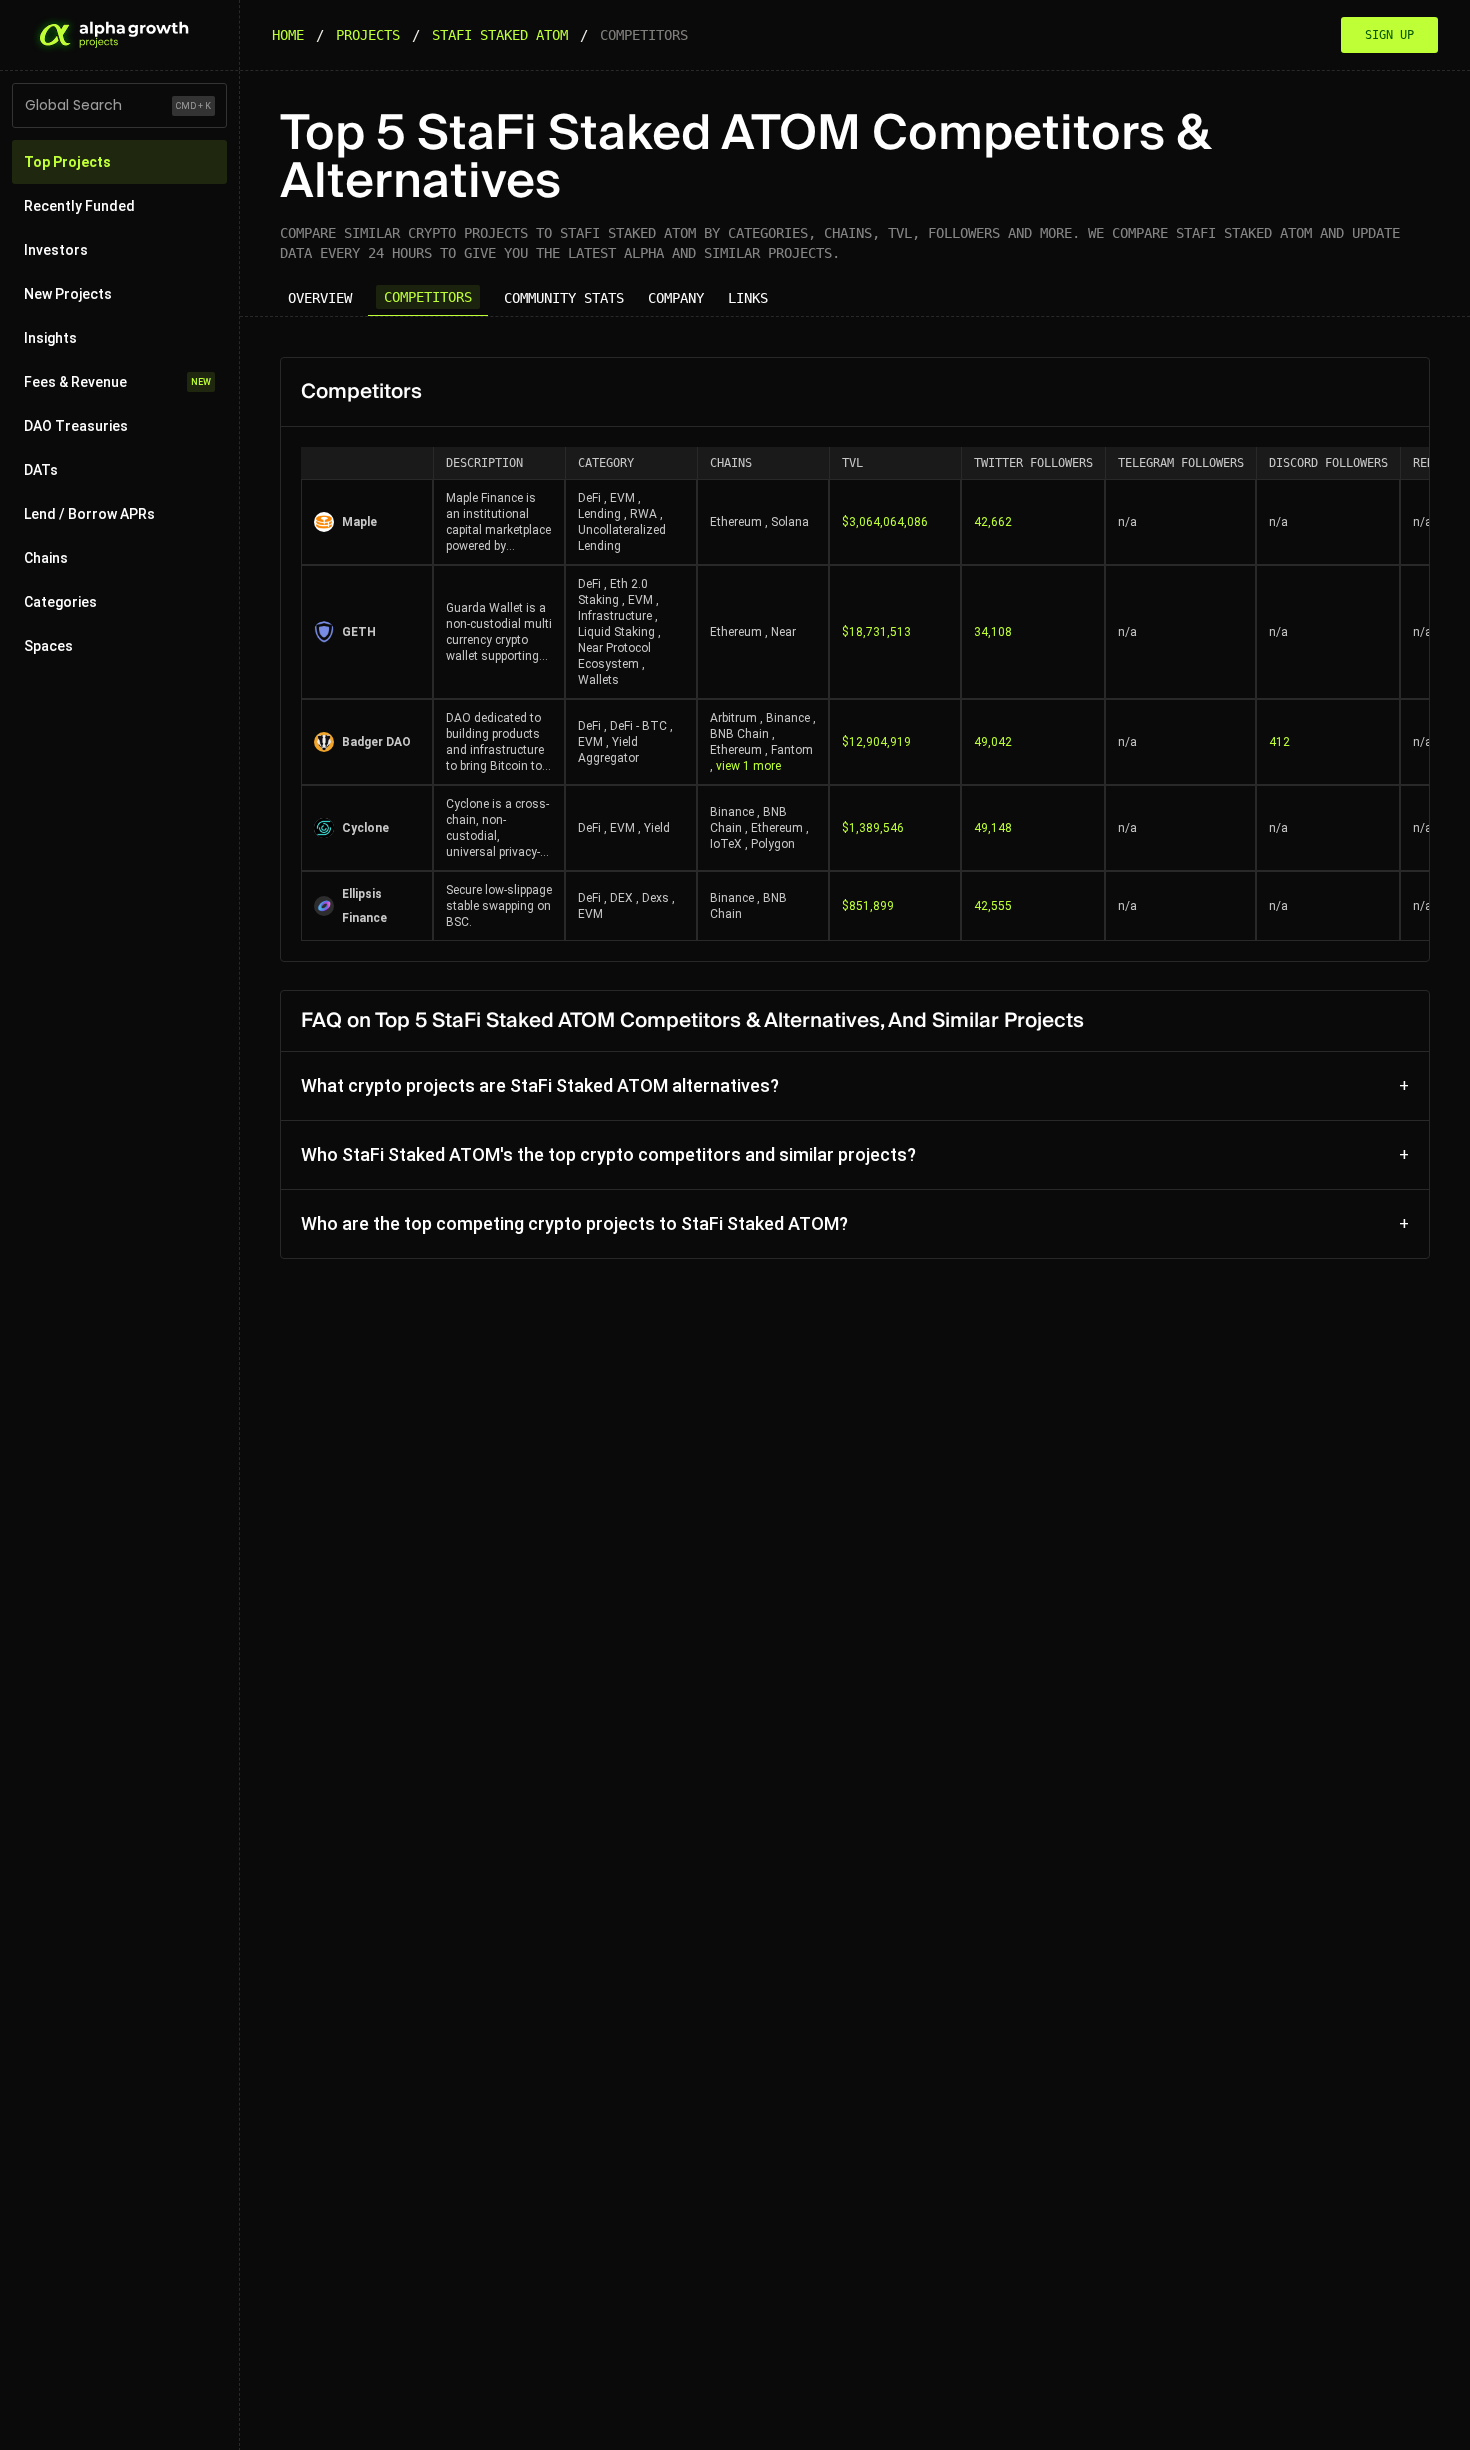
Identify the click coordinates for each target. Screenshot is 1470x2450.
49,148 (993, 828)
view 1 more (748, 766)
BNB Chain (739, 734)
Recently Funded (79, 206)
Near (783, 632)
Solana (790, 522)
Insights (50, 338)
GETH (359, 632)
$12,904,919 (876, 742)
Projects (368, 35)
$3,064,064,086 (885, 522)
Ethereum (736, 522)
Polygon (773, 844)
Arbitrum (733, 718)
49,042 (993, 742)
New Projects (68, 294)
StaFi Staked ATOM (500, 35)
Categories (60, 602)
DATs (41, 470)
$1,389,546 (873, 828)
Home (288, 35)
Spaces (48, 646)
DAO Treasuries (76, 426)
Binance (788, 718)
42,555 (993, 906)
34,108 (993, 632)
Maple (359, 522)
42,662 (993, 522)
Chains (46, 558)
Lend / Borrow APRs (89, 514)
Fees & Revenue (117, 382)
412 (1279, 742)
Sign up (1389, 35)
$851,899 (868, 906)
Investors (56, 250)
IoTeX (726, 844)
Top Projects (67, 162)
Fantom (792, 750)
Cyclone (365, 828)
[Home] (112, 35)
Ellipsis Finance (364, 906)
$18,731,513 (876, 632)
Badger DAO (376, 742)
